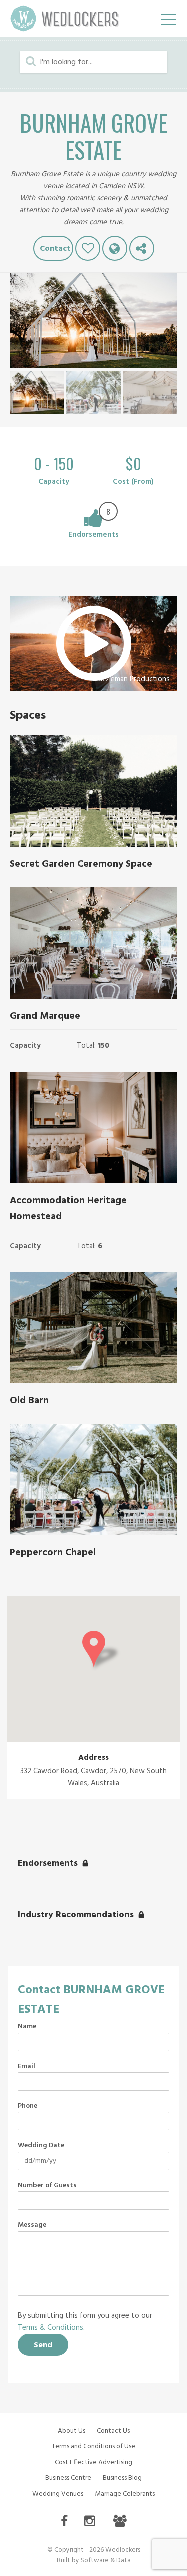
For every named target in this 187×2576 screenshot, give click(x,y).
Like (88, 248)
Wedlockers (65, 19)
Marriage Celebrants (125, 2494)
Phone (28, 2106)
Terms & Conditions (51, 2328)
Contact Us (113, 2431)
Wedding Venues (58, 2494)
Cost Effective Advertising (93, 2462)
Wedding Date (41, 2146)
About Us (72, 2431)
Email (27, 2067)
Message (32, 2225)
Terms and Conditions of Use (93, 2446)
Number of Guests (47, 2186)
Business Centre (68, 2478)
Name (27, 2027)
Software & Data (106, 2560)
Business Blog (122, 2478)
